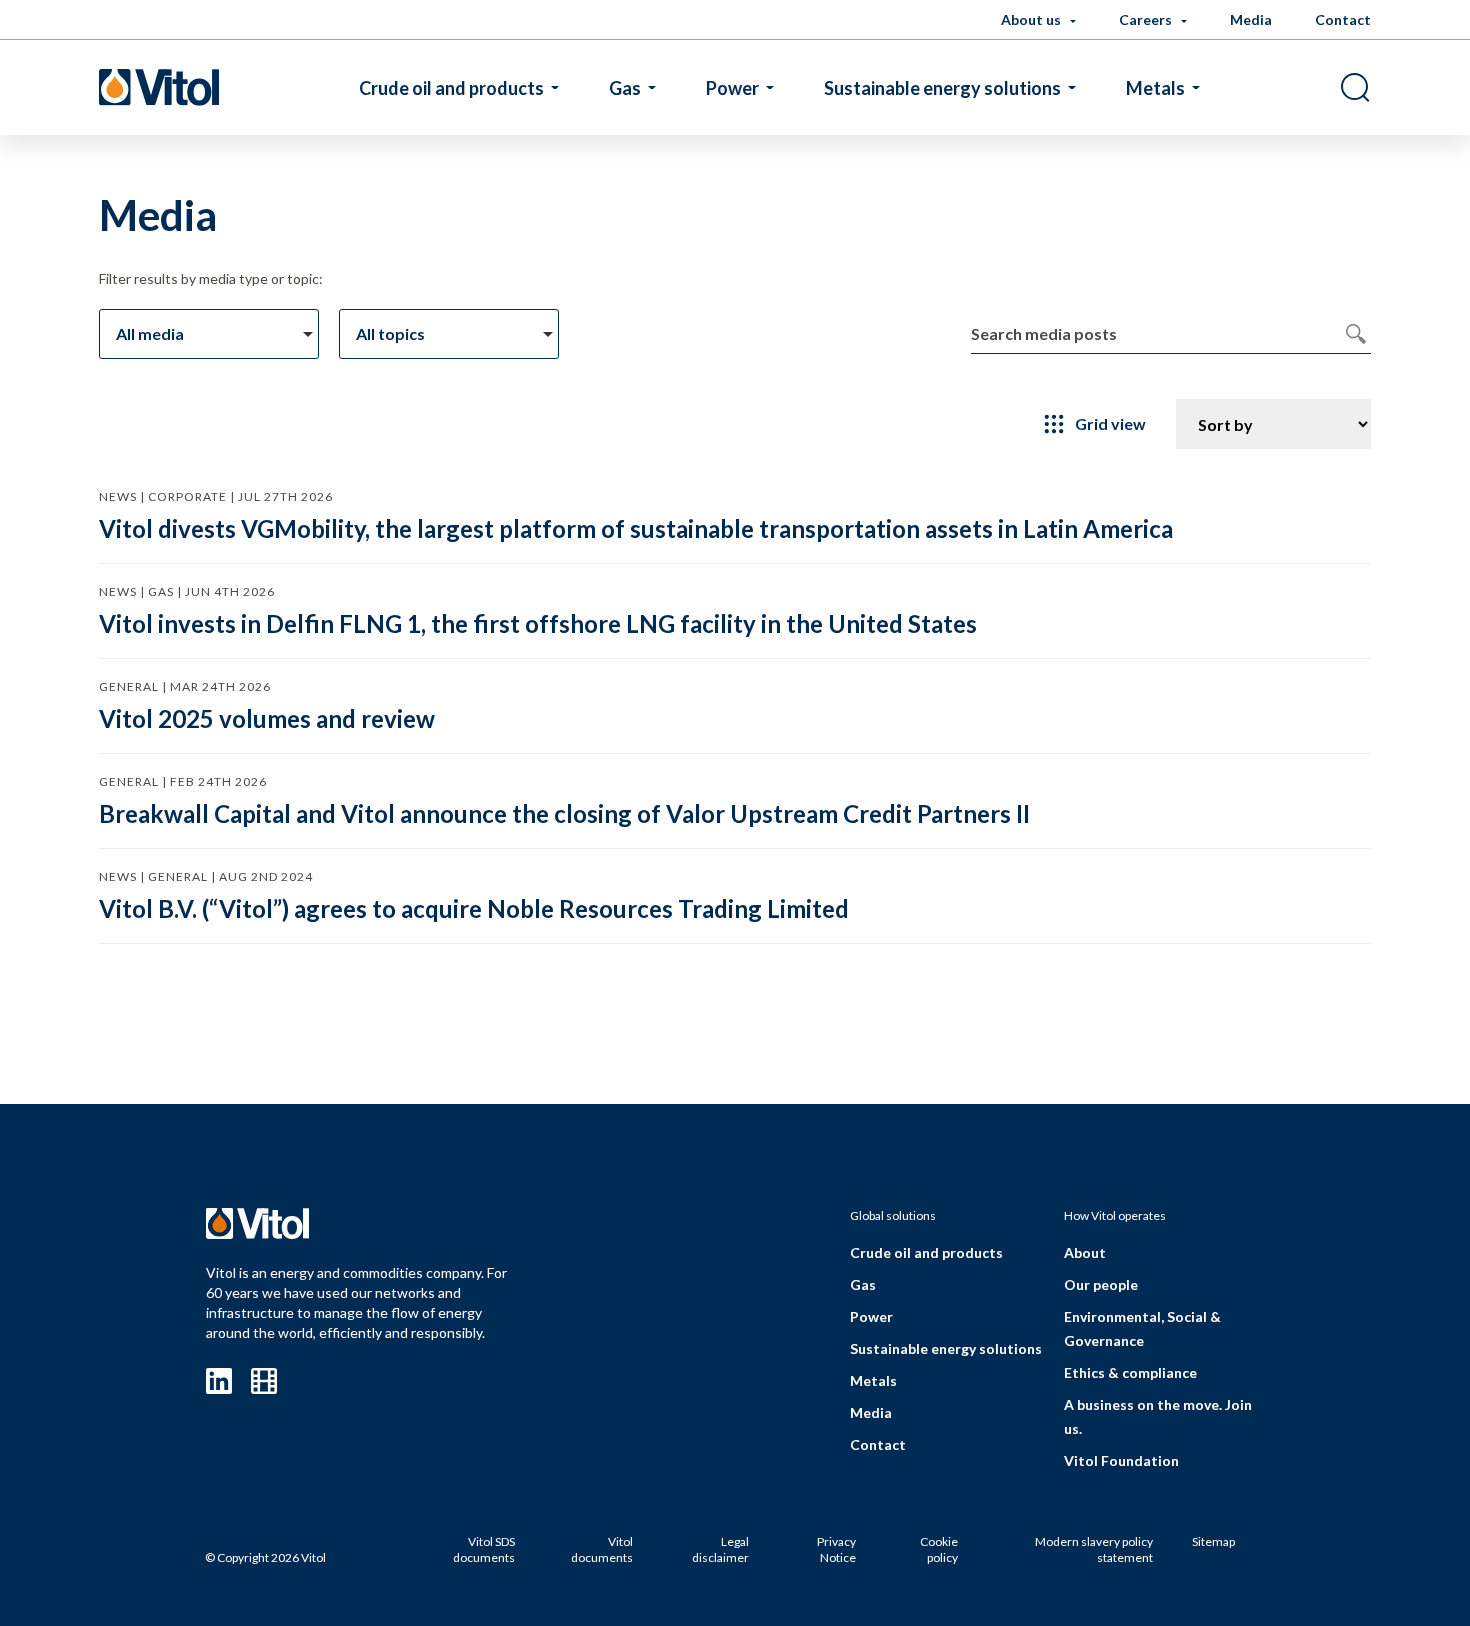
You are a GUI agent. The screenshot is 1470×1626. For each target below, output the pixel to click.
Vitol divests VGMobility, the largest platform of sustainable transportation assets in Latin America (636, 528)
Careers (1147, 19)
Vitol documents (602, 1549)
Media (1251, 19)
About (1085, 1252)
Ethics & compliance (1130, 1372)
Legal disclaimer (720, 1549)
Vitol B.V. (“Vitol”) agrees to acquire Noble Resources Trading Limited (474, 908)
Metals (1155, 88)
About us (1032, 19)
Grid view (1110, 423)
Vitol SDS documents (484, 1549)
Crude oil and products (451, 88)
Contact (1343, 19)
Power (732, 88)
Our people (1101, 1284)
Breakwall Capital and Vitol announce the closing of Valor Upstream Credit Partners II (564, 813)
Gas (625, 88)
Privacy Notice (836, 1549)
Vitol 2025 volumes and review (267, 718)
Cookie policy (939, 1549)
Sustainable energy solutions (942, 88)
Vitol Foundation (1121, 1460)
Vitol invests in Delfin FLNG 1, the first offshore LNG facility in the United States (538, 623)
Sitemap (1213, 1541)
